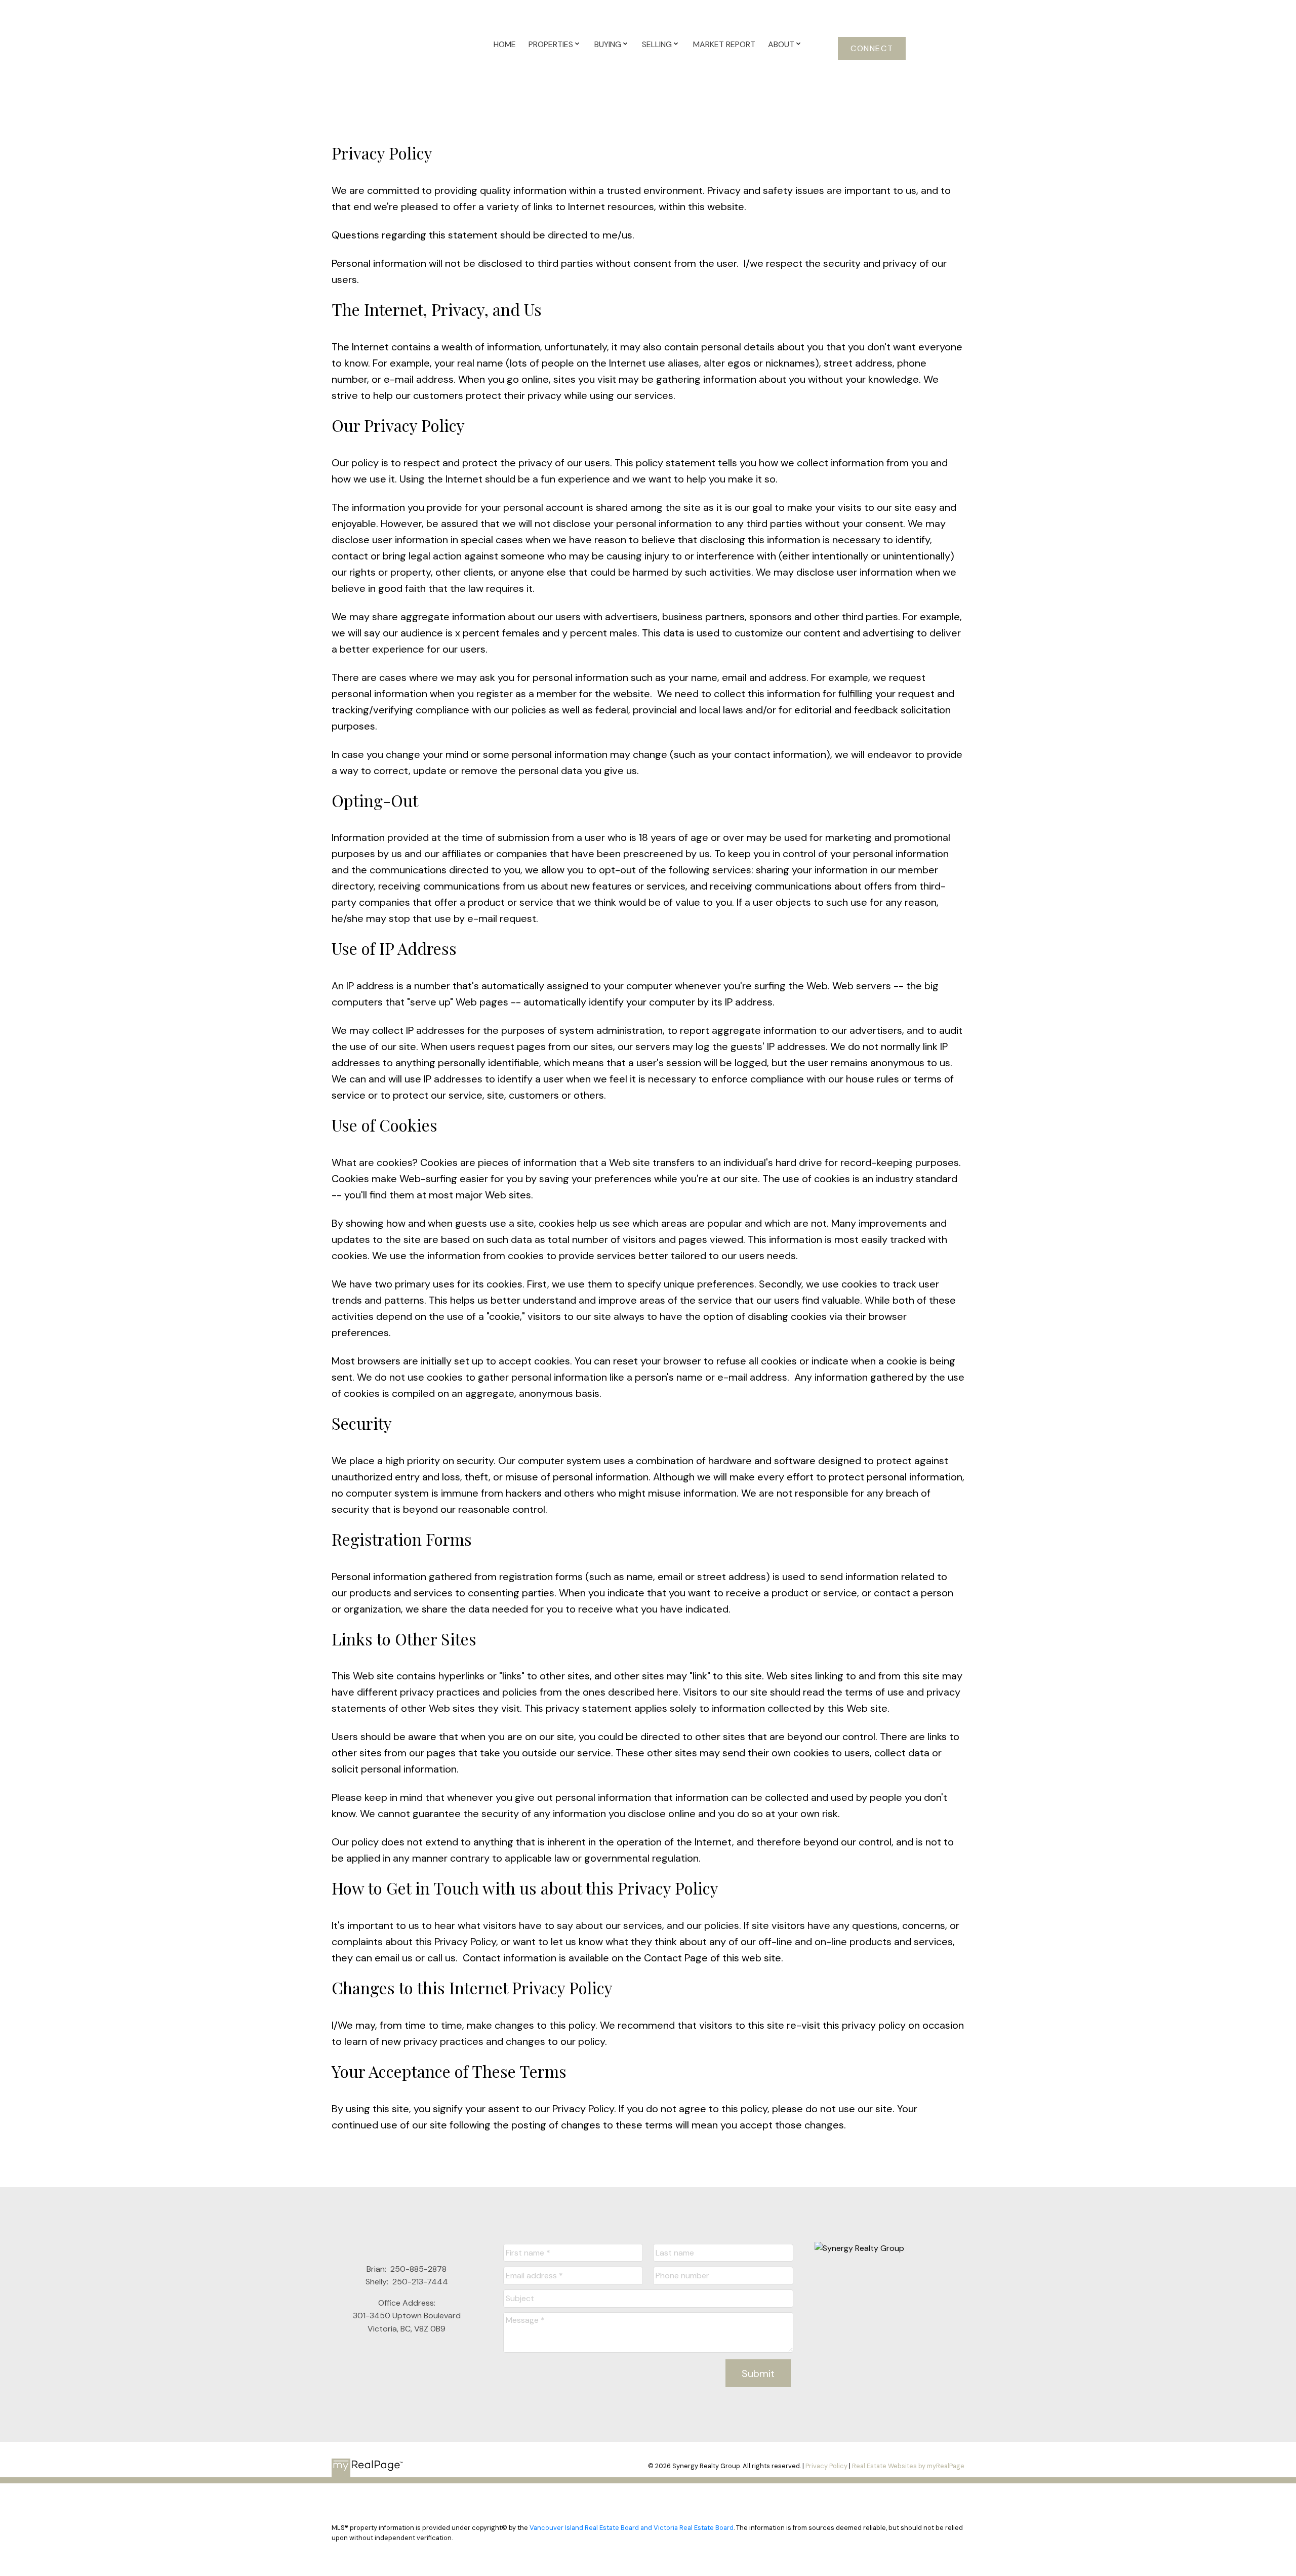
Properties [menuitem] (551, 44)
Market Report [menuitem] (724, 44)
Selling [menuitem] (657, 44)
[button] (872, 49)
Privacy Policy (826, 2466)
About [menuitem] (781, 44)
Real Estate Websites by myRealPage (908, 2466)
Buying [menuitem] (608, 44)
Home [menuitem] (505, 44)
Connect (872, 49)
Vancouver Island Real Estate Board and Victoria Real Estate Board (632, 2528)
